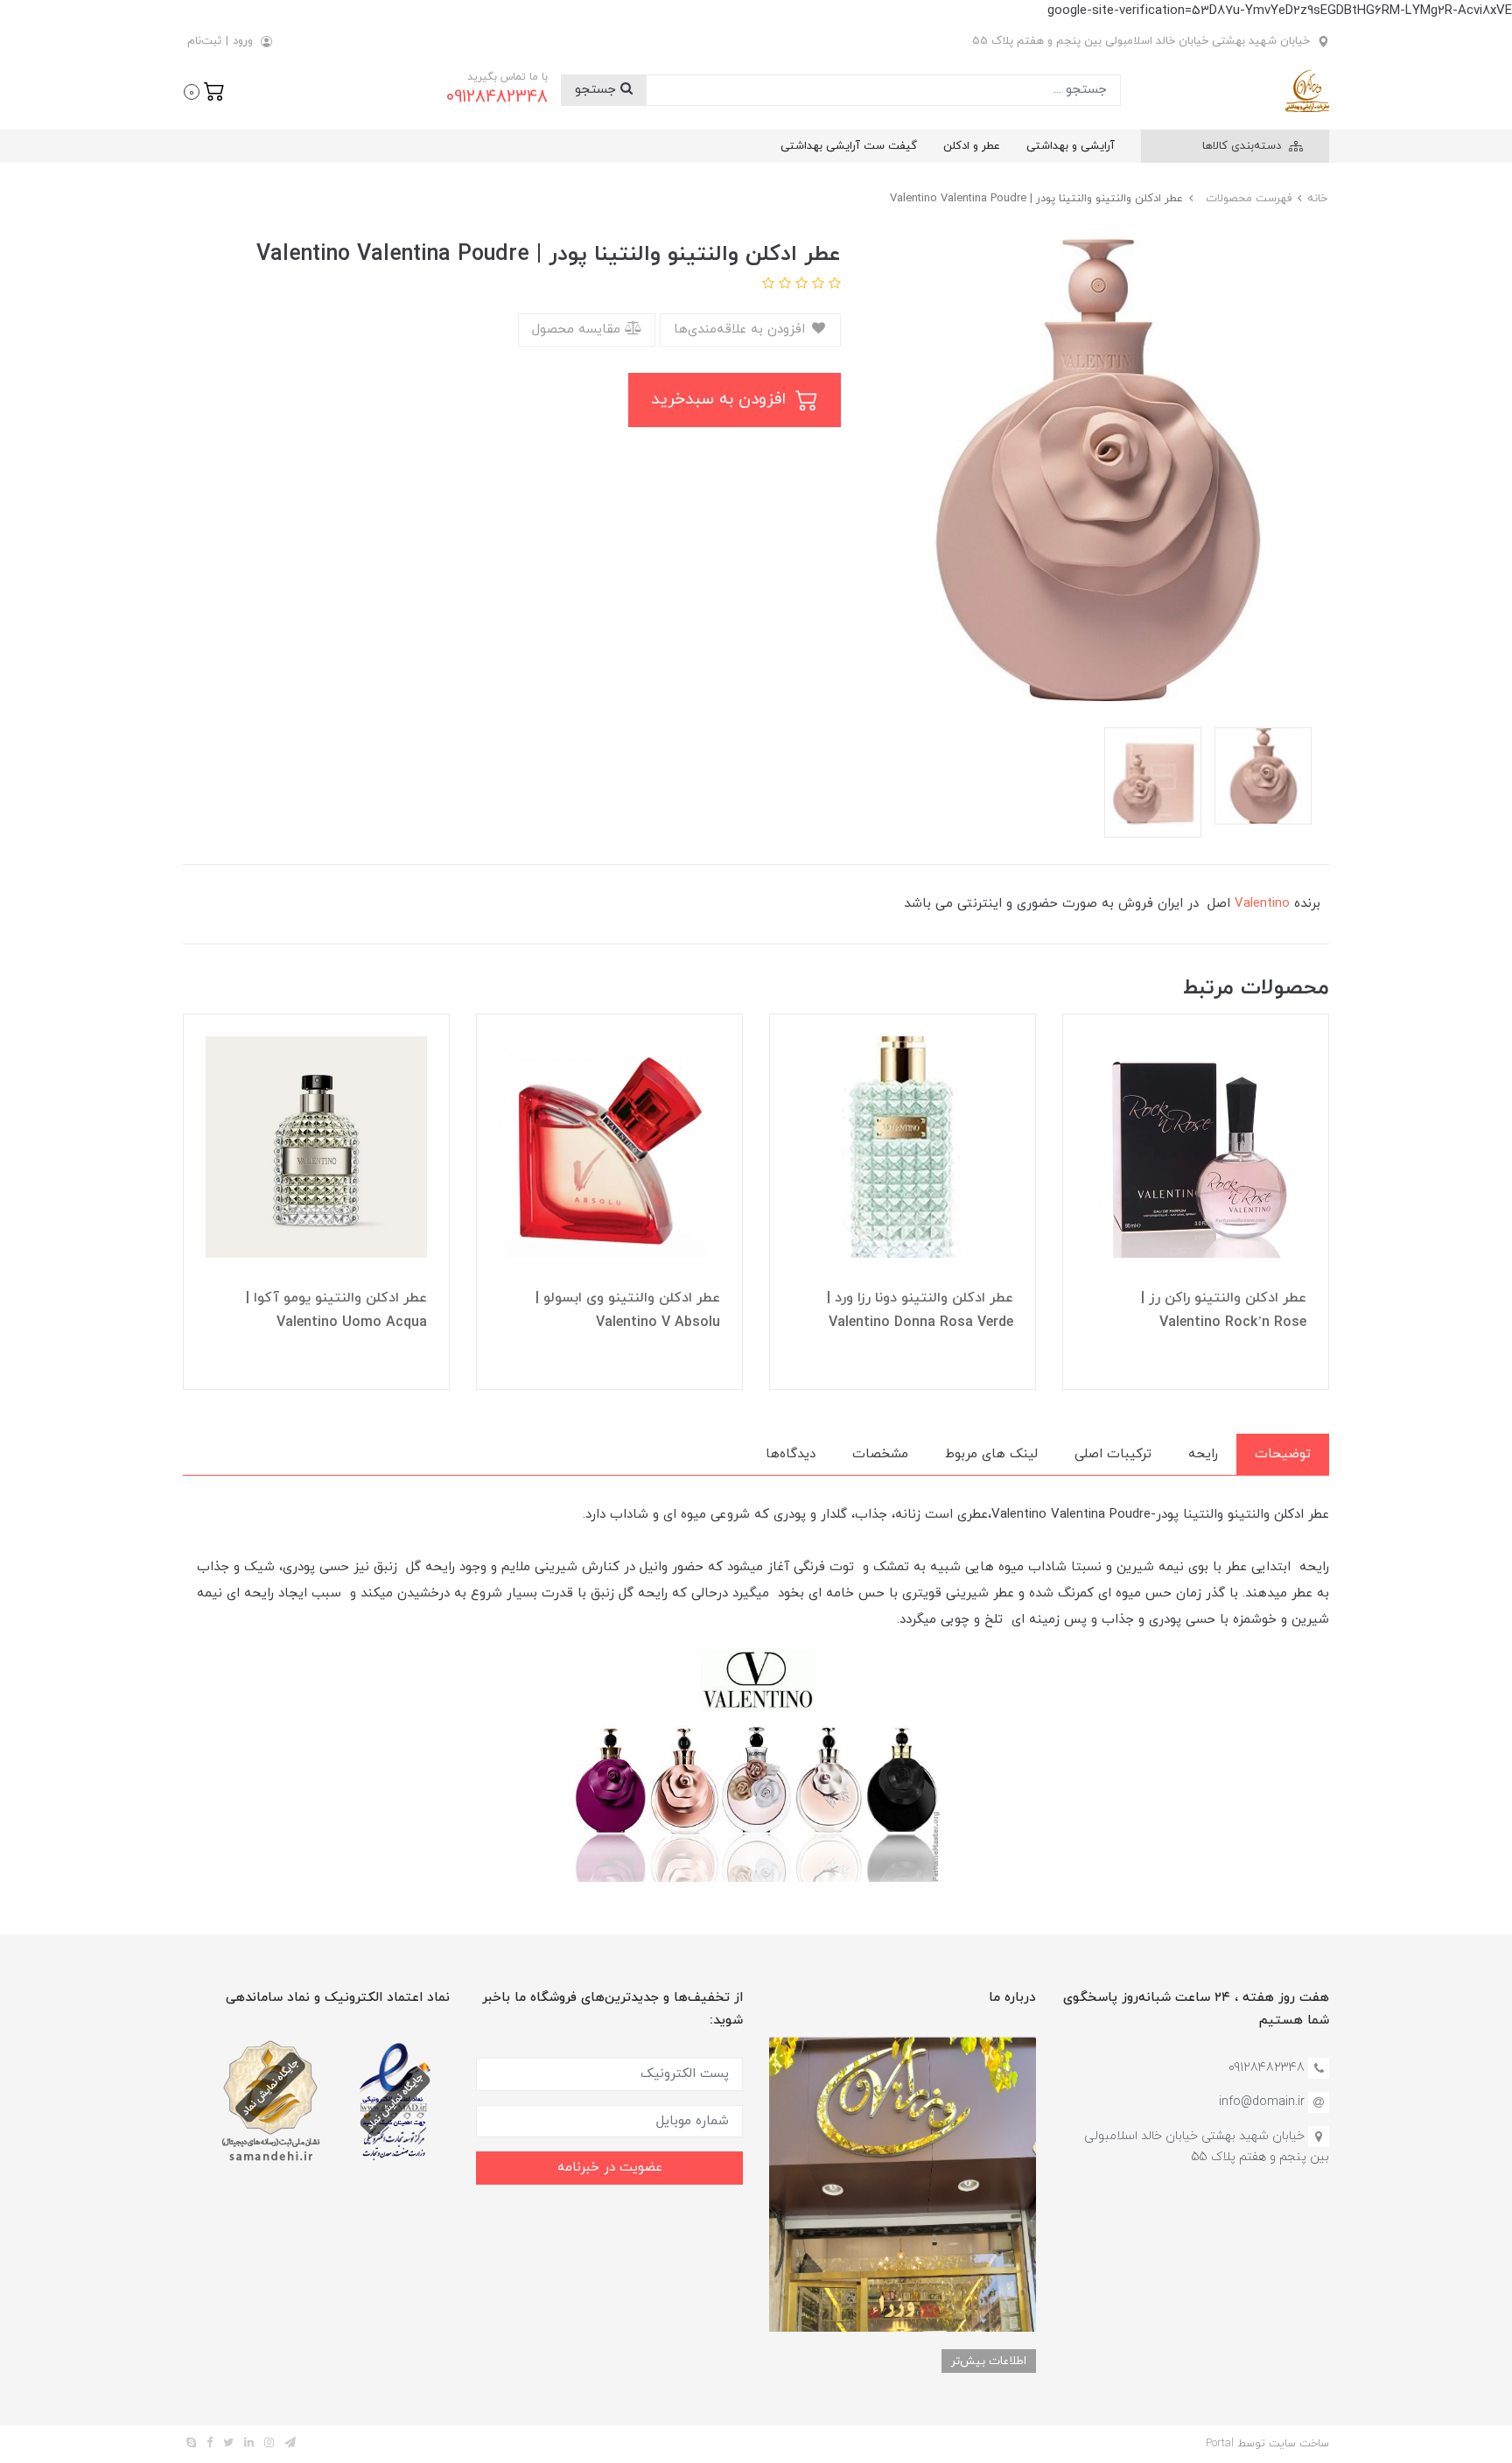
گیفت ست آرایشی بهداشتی (849, 146)
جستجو (598, 90)
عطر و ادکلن (972, 146)
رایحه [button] (1203, 1454)
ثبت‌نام (204, 41)
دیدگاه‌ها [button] (791, 1454)
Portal (1220, 2444)
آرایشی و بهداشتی (1071, 146)
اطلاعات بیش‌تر (989, 2361)
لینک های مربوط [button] (991, 1454)
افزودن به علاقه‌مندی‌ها (742, 330)
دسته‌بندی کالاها (1243, 146)
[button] (204, 90)
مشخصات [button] (880, 1454)
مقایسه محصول (578, 330)
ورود (243, 41)
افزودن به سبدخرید (721, 400)
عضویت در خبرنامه (610, 2168)
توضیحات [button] (1283, 1454)
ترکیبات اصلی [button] (1113, 1454)
